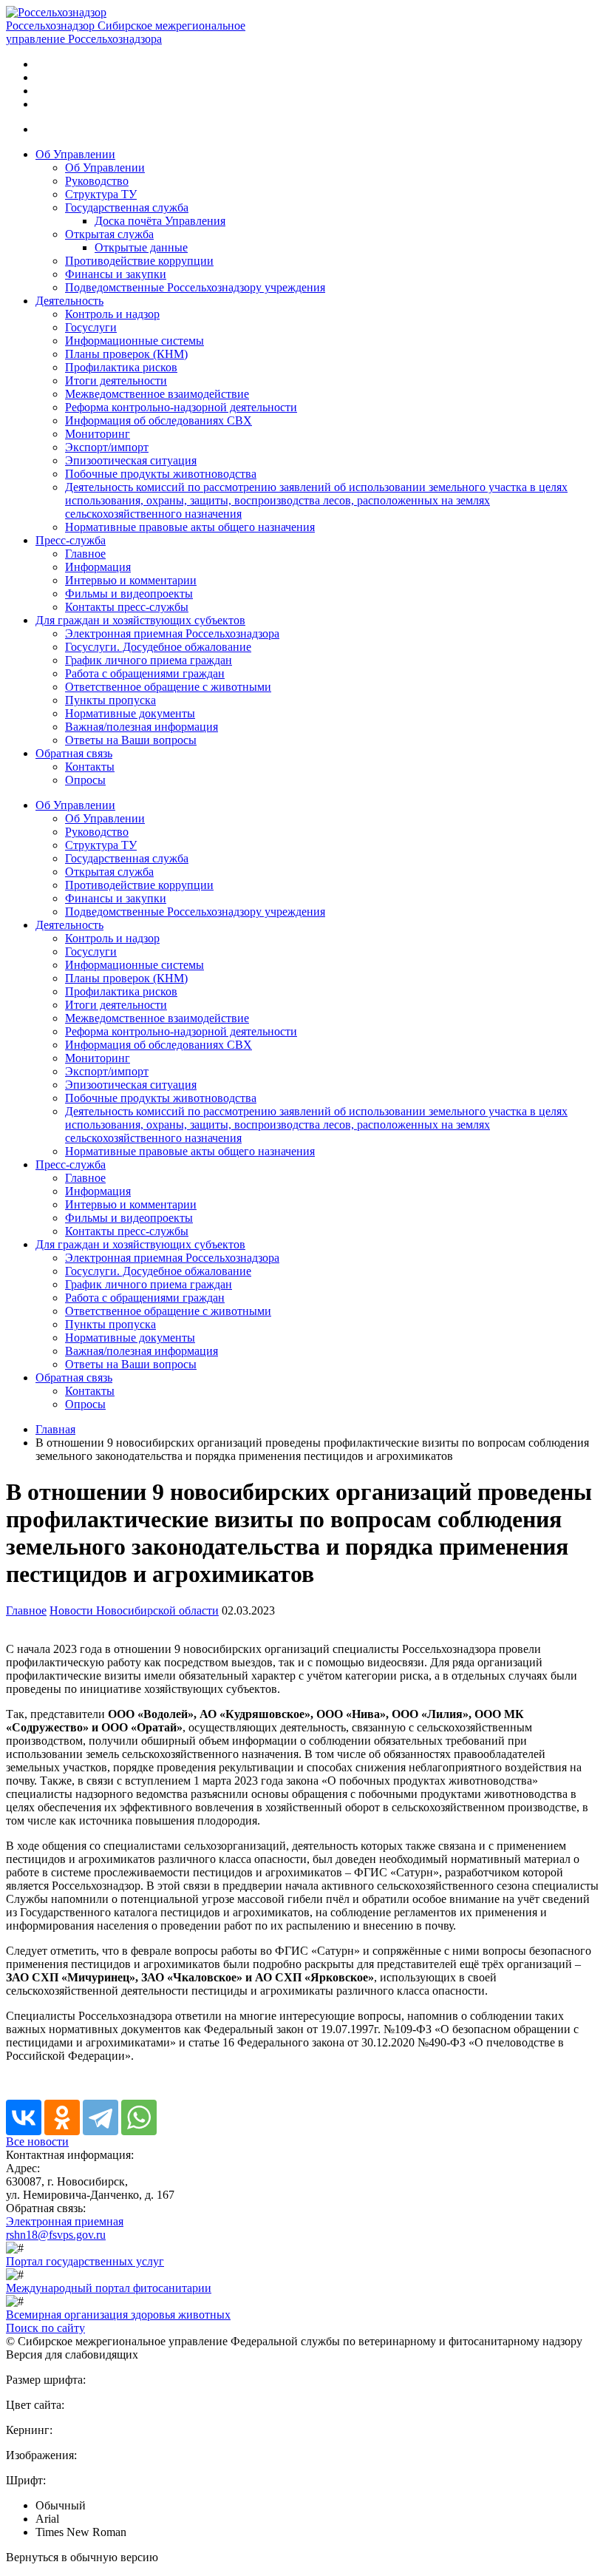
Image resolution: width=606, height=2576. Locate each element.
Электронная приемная (65, 2221)
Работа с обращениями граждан (145, 673)
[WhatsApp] (139, 2117)
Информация (98, 567)
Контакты (90, 767)
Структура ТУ (101, 194)
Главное (85, 554)
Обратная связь (74, 753)
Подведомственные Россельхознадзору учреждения (195, 287)
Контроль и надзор (112, 314)
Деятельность (69, 301)
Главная (55, 1429)
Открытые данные (141, 247)
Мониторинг (98, 434)
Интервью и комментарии (131, 580)
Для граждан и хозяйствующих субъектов (140, 620)
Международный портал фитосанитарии (109, 2288)
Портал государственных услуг (85, 2261)
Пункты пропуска (110, 700)
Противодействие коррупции (139, 261)
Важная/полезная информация (142, 727)
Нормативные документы (130, 713)
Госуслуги (91, 327)
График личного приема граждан (149, 660)
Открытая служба (109, 234)
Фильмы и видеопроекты (129, 594)
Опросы (85, 780)
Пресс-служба (71, 540)
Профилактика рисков (121, 367)
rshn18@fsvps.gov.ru (56, 2235)
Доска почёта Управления (160, 221)
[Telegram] (101, 2117)
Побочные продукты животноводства (161, 474)
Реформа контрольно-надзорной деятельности (181, 407)
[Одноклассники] (62, 2117)
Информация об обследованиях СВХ (159, 420)
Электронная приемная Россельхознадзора (172, 633)
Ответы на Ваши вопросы (131, 740)
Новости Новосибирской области (134, 1610)
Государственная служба (127, 207)
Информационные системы (135, 341)
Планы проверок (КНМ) (126, 354)
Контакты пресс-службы (127, 607)
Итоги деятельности (116, 381)
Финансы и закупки (116, 274)
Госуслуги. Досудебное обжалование (158, 647)
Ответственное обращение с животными (168, 687)
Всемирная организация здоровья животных (118, 2315)
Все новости (37, 2141)
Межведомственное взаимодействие (157, 394)
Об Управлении (75, 154)
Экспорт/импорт (107, 447)
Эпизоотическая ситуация (131, 460)
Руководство (97, 181)
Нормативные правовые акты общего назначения (190, 527)
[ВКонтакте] (24, 2117)
